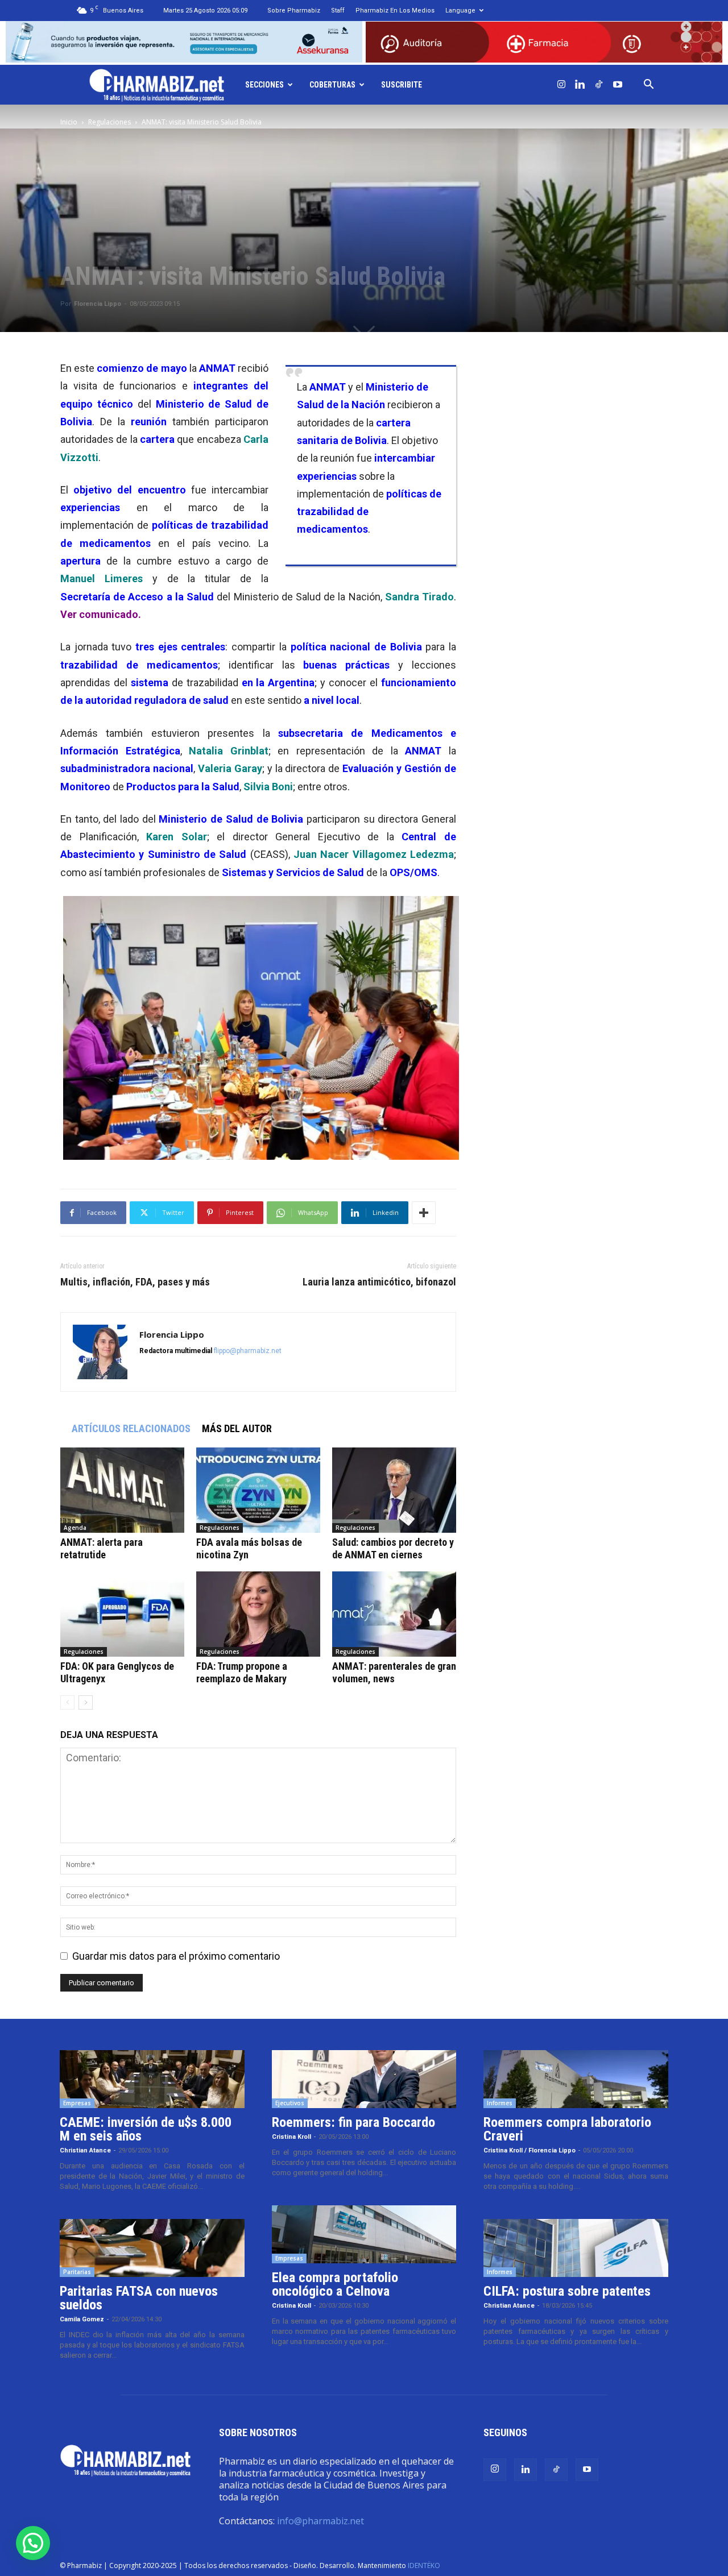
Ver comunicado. (101, 614)
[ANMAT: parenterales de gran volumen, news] (394, 1614)
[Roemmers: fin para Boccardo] (364, 2079)
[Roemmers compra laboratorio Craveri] (576, 2079)
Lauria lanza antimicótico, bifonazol (379, 1282)
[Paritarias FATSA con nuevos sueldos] (152, 2248)
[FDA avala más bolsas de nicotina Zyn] (258, 1490)
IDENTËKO (424, 2565)
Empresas (77, 2103)
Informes (500, 2103)
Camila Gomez (82, 2319)
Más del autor (237, 1428)
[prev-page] (67, 1702)
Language (460, 11)
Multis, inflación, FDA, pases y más (135, 1282)
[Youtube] (618, 85)
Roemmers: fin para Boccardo (353, 2122)
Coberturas (332, 85)
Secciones (264, 85)
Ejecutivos (290, 2103)
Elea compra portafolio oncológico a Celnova (335, 2284)
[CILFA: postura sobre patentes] (576, 2248)
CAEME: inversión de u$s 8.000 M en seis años (146, 2129)
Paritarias (77, 2272)
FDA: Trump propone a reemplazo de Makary (242, 1672)
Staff (338, 11)
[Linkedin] (580, 85)
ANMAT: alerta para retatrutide (102, 1548)
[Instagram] (561, 85)
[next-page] (86, 1702)
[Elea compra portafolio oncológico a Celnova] (364, 2234)
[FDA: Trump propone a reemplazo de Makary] (258, 1614)
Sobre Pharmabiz (294, 11)
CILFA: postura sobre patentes (567, 2291)
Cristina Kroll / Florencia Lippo (530, 2150)
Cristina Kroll (291, 2137)
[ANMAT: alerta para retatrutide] (122, 1490)
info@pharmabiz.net (320, 2521)
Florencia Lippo (98, 304)
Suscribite (402, 85)
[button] (649, 85)
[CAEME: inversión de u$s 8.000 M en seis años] (152, 2079)
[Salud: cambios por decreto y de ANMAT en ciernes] (394, 1490)
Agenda (75, 1528)
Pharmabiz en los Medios (395, 11)
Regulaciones (109, 122)
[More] (424, 1213)
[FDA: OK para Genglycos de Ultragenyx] (122, 1614)
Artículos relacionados (131, 1428)
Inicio (69, 122)
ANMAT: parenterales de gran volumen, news (394, 1672)
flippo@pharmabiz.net (248, 1351)
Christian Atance (85, 2150)
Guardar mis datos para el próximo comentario (176, 1956)
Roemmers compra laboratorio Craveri (567, 2129)
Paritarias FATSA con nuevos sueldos (139, 2298)
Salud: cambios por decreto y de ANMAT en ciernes (393, 1548)
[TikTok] (599, 85)
